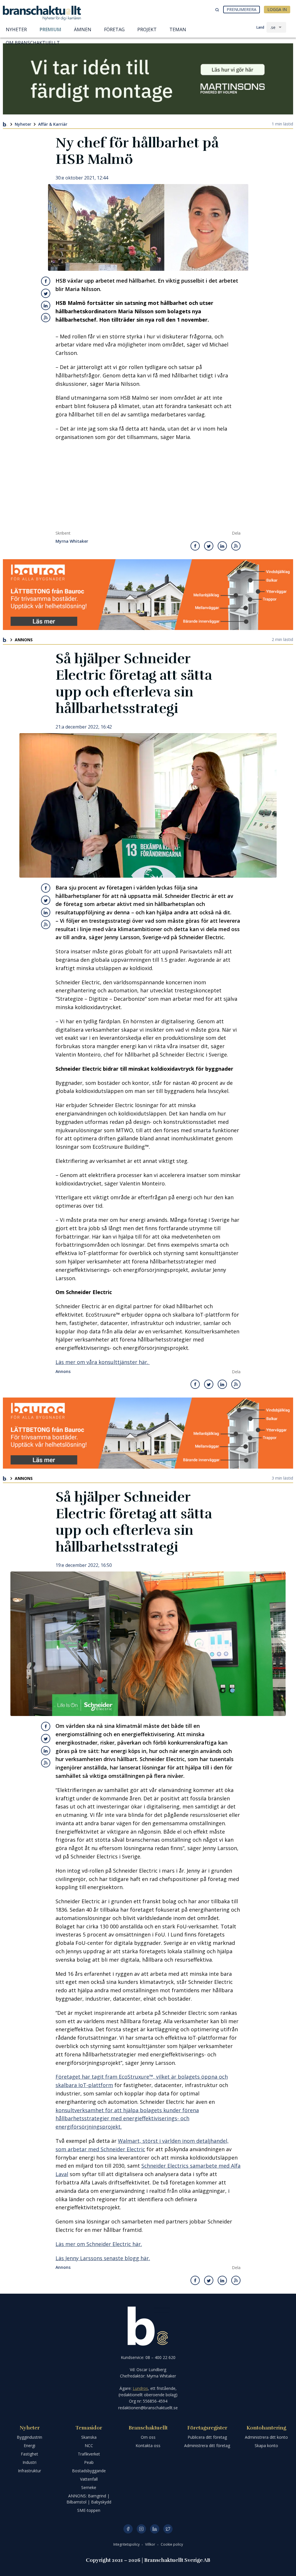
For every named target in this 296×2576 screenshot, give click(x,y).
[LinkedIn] (155, 2529)
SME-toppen (89, 2510)
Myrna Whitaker (72, 541)
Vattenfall (89, 2479)
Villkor (151, 2544)
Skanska (89, 2437)
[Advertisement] (148, 487)
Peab (89, 2462)
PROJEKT (147, 29)
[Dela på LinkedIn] (46, 305)
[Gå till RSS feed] (46, 318)
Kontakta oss (148, 2446)
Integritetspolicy (127, 2544)
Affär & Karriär (53, 124)
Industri (29, 2462)
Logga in (277, 9)
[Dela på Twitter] (46, 293)
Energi (29, 2446)
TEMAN (178, 29)
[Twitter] (168, 2529)
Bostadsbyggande (89, 2471)
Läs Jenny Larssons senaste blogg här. (103, 2258)
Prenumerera (242, 9)
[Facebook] (128, 2529)
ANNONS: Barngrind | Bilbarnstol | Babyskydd (89, 2499)
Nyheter (23, 124)
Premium (50, 29)
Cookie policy (172, 2544)
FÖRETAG (114, 29)
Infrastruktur (29, 2471)
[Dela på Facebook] (46, 281)
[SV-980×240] (148, 79)
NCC (89, 2446)
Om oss (148, 2437)
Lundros (140, 2388)
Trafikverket (89, 2454)
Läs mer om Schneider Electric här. (99, 2244)
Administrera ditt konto (266, 2437)
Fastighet (29, 2454)
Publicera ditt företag (207, 2437)
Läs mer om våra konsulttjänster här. (103, 1362)
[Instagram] (141, 2529)
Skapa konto (266, 2446)
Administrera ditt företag (207, 2446)
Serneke (89, 2487)
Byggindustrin (29, 2437)
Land (260, 27)
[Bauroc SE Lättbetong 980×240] (148, 595)
